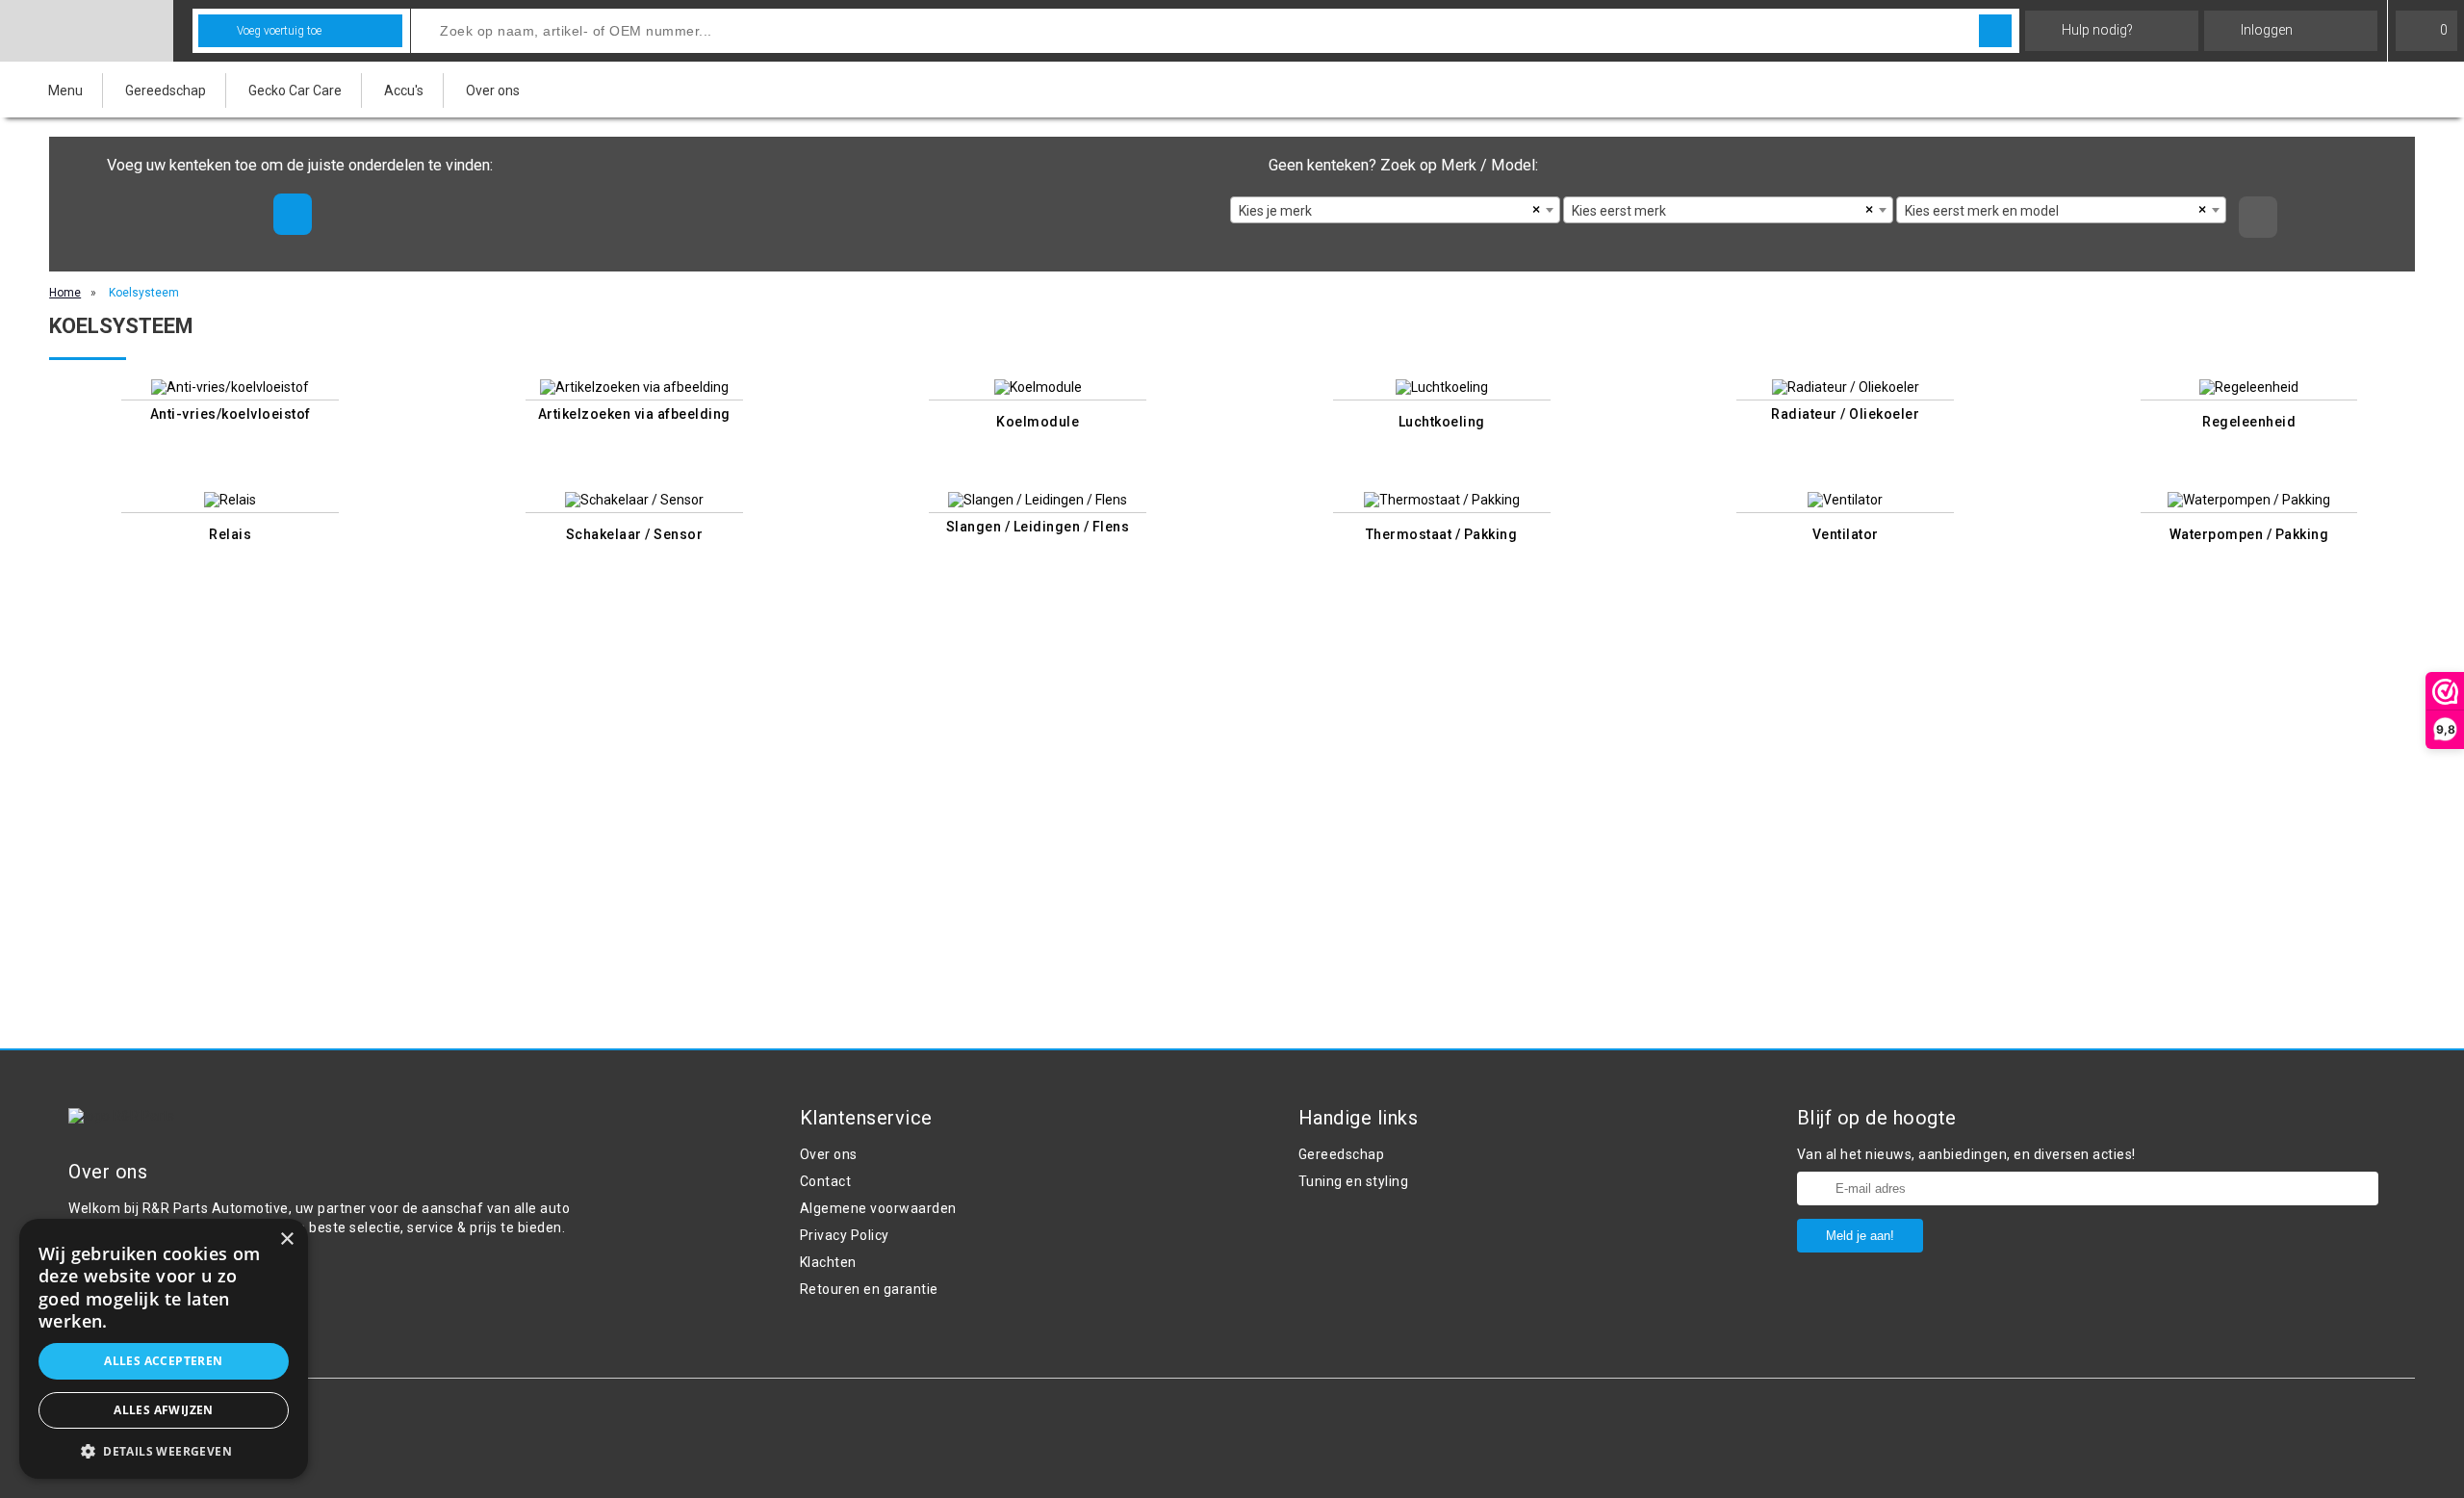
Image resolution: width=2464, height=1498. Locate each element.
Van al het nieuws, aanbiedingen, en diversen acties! (1966, 1154)
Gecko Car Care (295, 90)
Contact (826, 1181)
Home (65, 293)
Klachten (828, 1262)
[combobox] (1395, 210)
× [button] (286, 1240)
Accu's (404, 90)
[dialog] (164, 1349)
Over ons (493, 90)
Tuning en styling (1354, 1181)
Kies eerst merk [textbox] (1619, 211)
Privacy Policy (845, 1235)
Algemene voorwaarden (878, 1208)
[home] (87, 31)
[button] (164, 1450)
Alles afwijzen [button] (164, 1410)
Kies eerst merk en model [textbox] (1982, 211)
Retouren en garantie (869, 1289)
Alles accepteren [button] (163, 1361)
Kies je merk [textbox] (1275, 211)
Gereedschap (166, 90)
